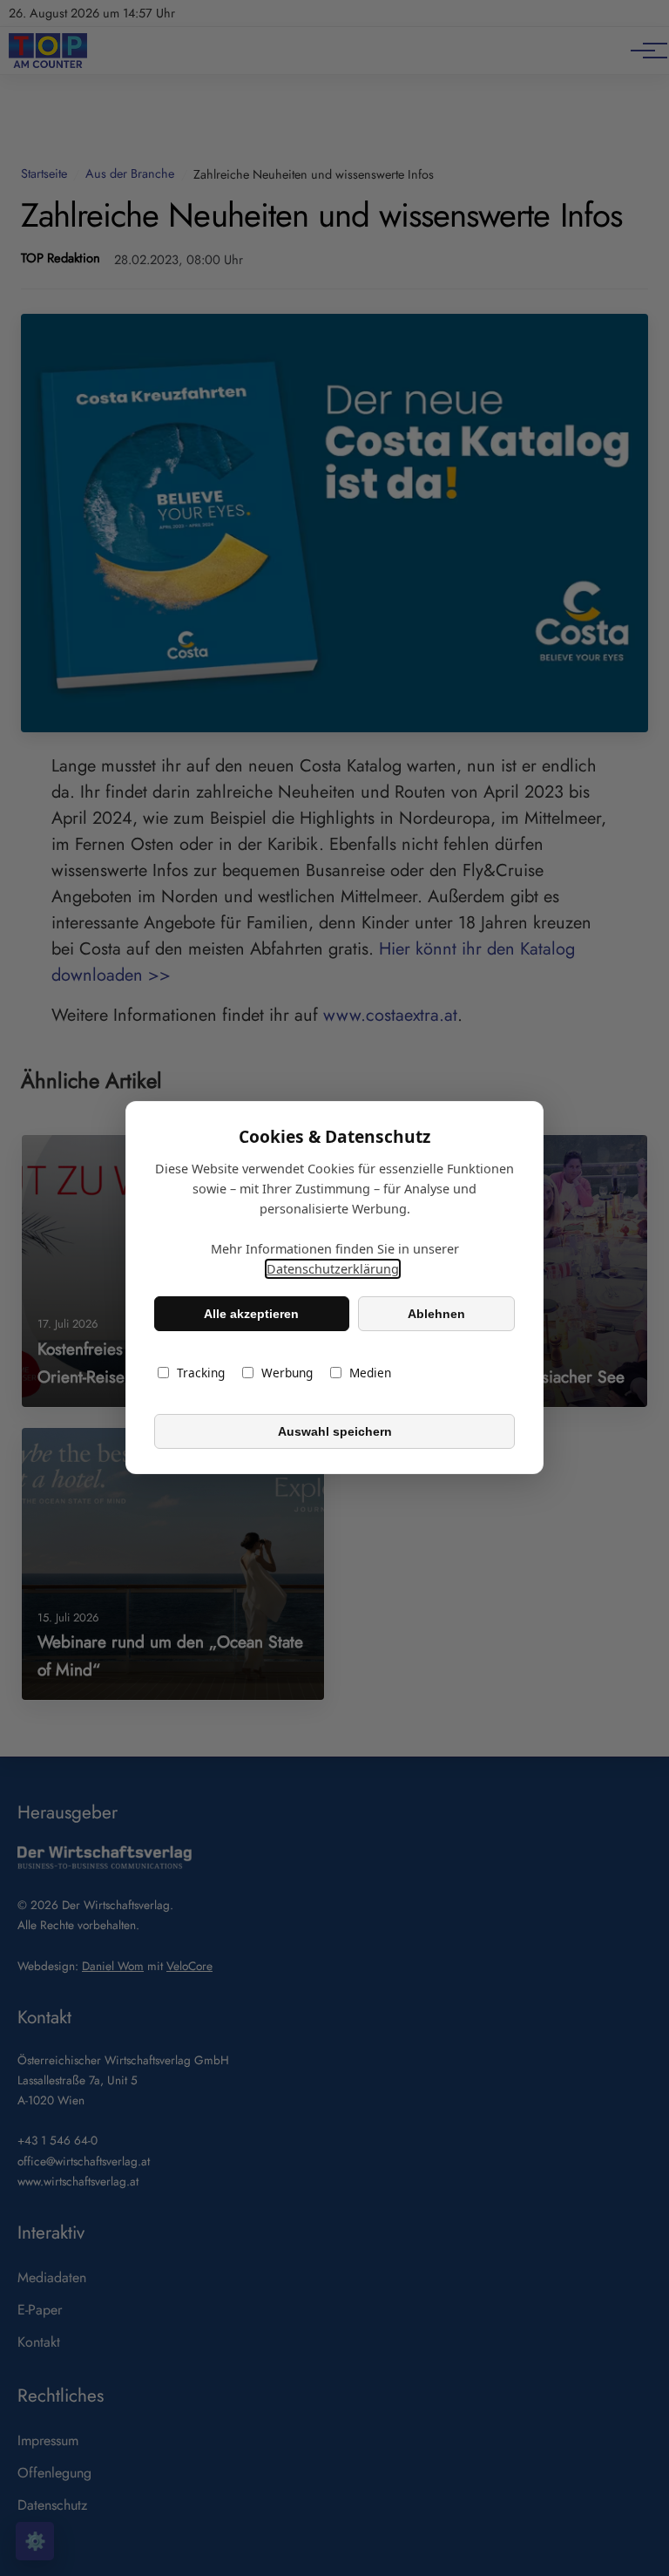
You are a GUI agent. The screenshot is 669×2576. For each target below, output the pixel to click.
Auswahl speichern (335, 1431)
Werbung (287, 1373)
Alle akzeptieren (251, 1314)
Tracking (201, 1373)
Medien (370, 1373)
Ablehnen (436, 1314)
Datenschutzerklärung (333, 1270)
